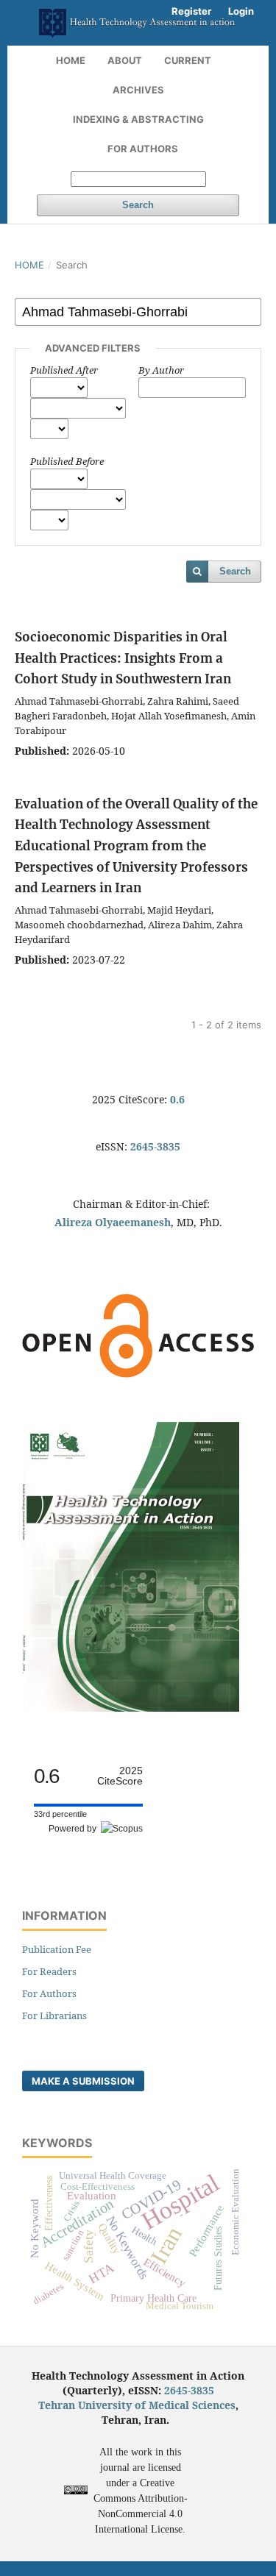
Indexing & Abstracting (138, 119)
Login (241, 11)
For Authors (143, 149)
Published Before (67, 461)
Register (191, 11)
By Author (161, 370)
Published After (64, 370)
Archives (138, 90)
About (125, 60)
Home (71, 60)
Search (138, 205)
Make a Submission (83, 2081)
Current (188, 60)
